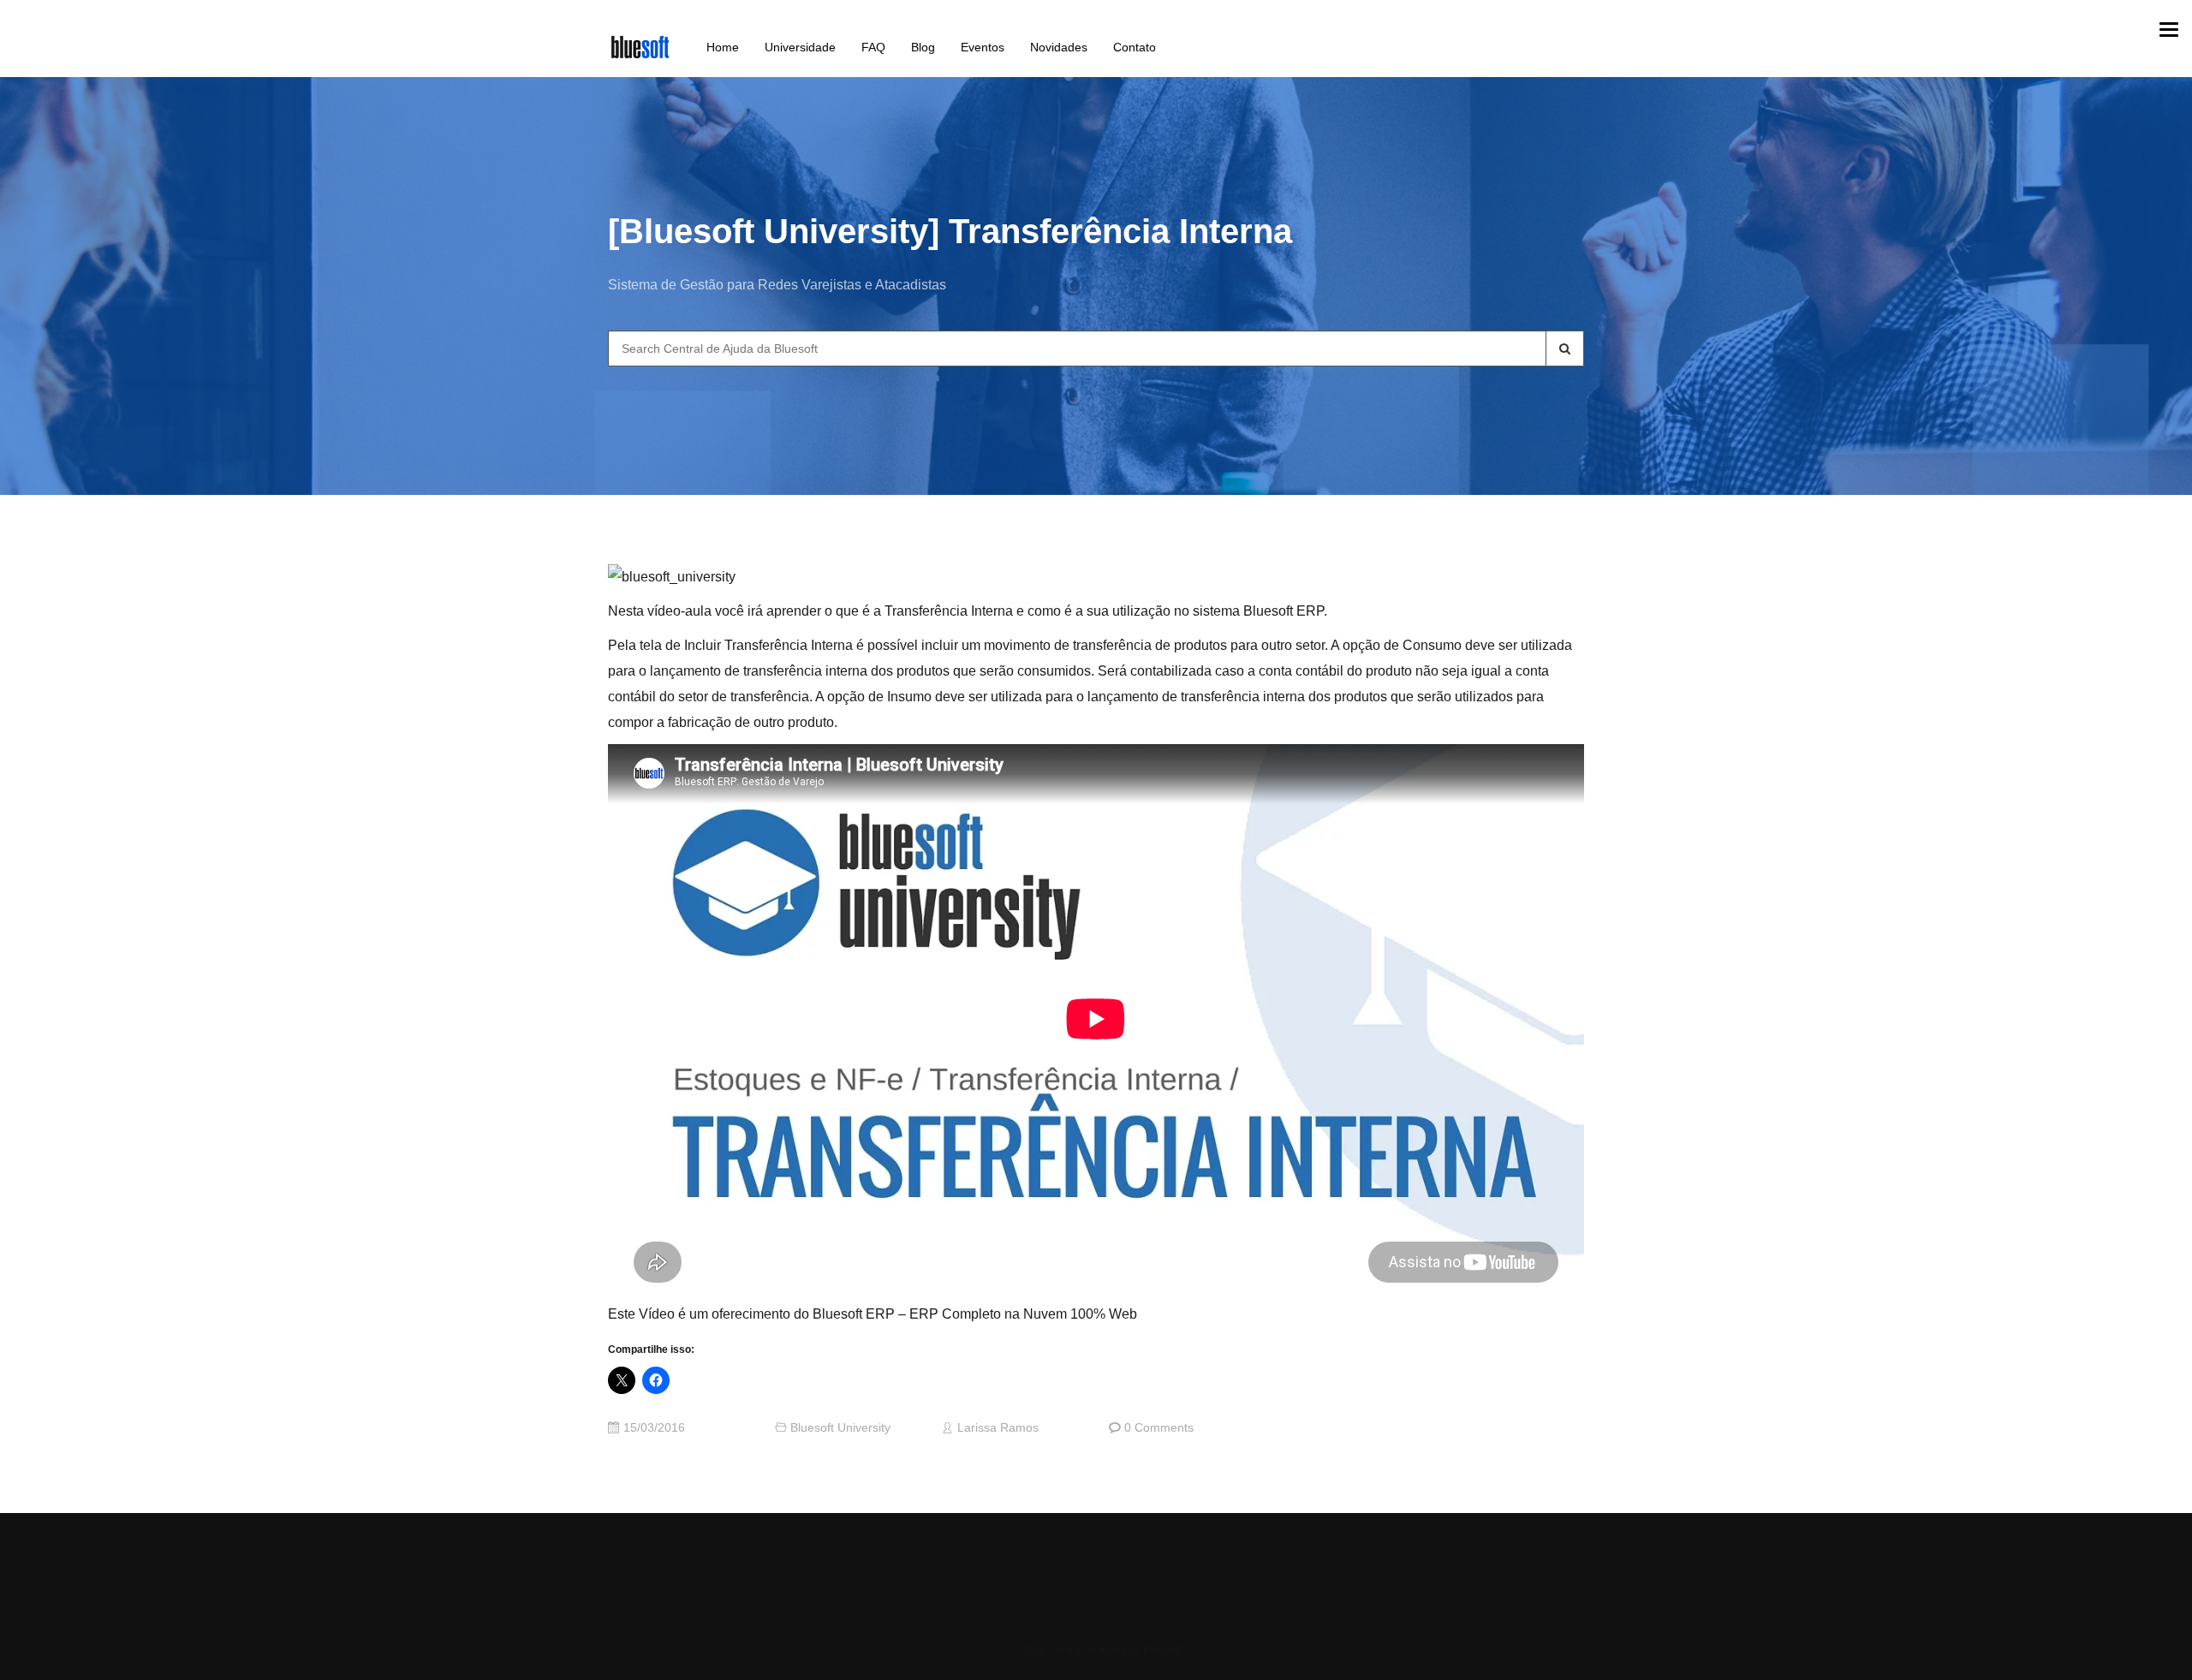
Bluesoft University (840, 1428)
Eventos (983, 47)
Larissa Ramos (998, 1428)
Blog (923, 47)
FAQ (873, 47)
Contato (1135, 47)
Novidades (1059, 47)
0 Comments (1159, 1428)
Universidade (800, 47)
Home (723, 47)
